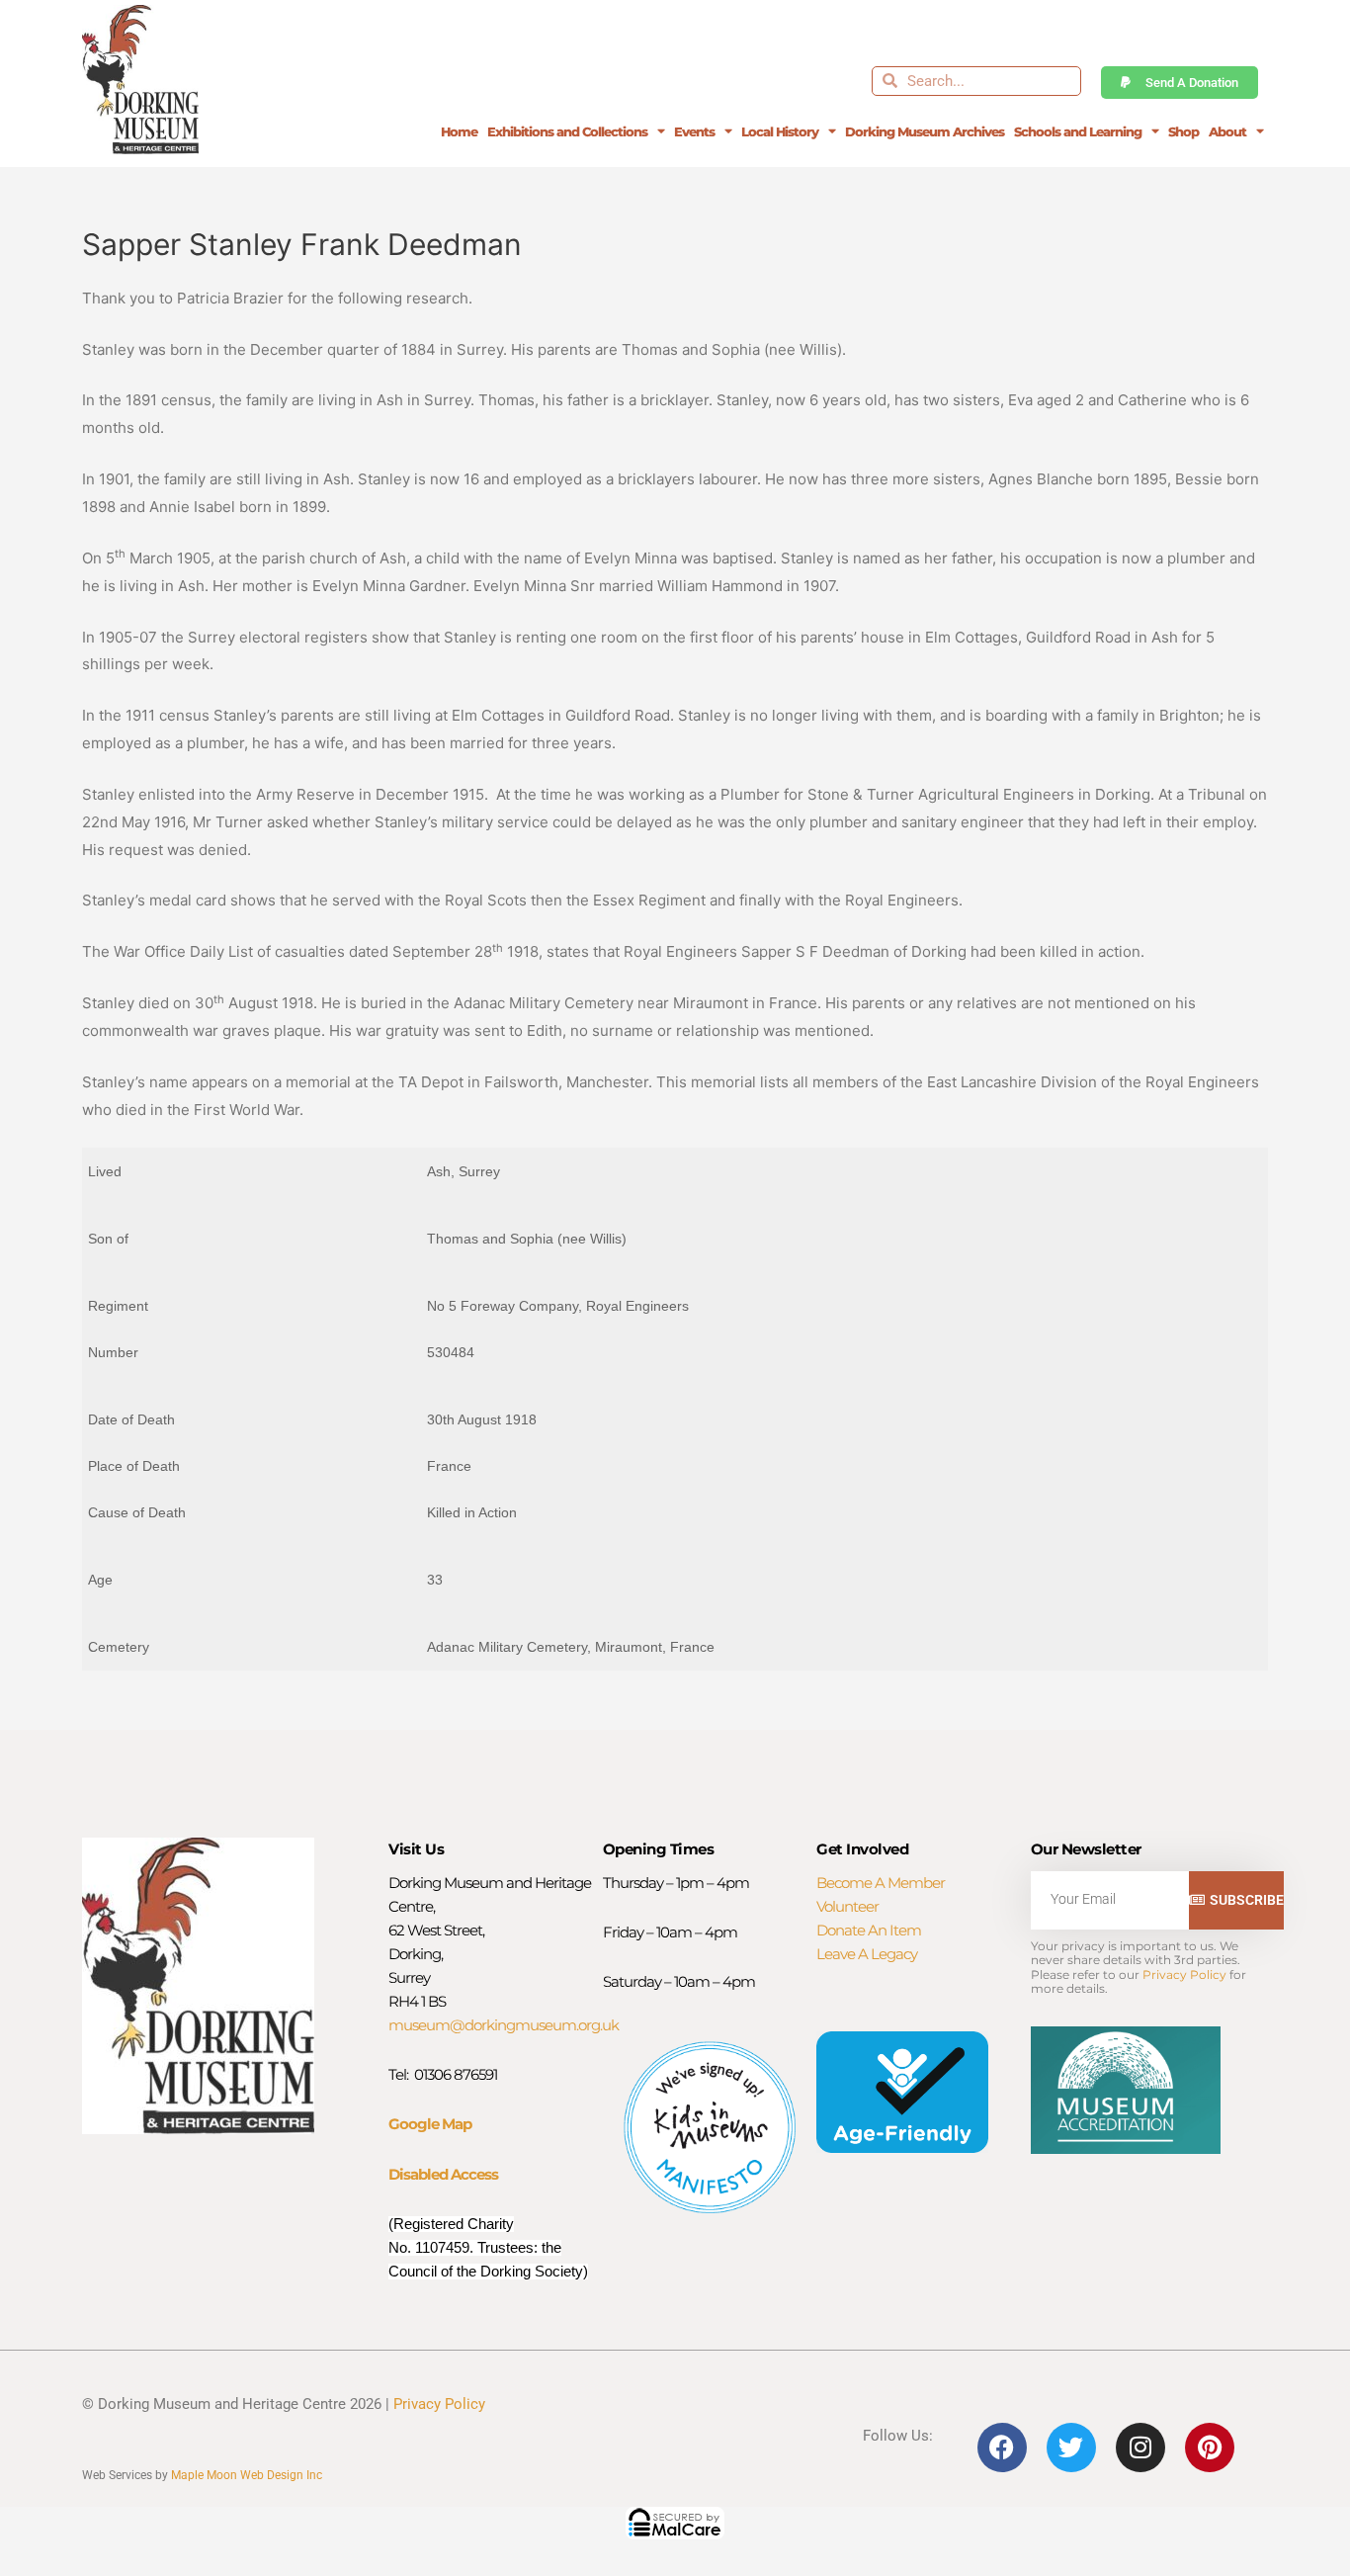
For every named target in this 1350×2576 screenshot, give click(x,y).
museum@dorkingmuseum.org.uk (504, 2025)
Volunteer (847, 1906)
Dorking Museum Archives (925, 131)
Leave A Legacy (867, 1954)
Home (459, 131)
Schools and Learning (1078, 131)
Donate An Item (869, 1930)
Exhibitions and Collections (567, 131)
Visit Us (416, 1849)
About (1227, 131)
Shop (1183, 131)
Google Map (430, 2124)
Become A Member (881, 1883)
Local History (780, 131)
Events (694, 131)
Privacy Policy (1184, 1975)
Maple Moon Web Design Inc (247, 2475)
